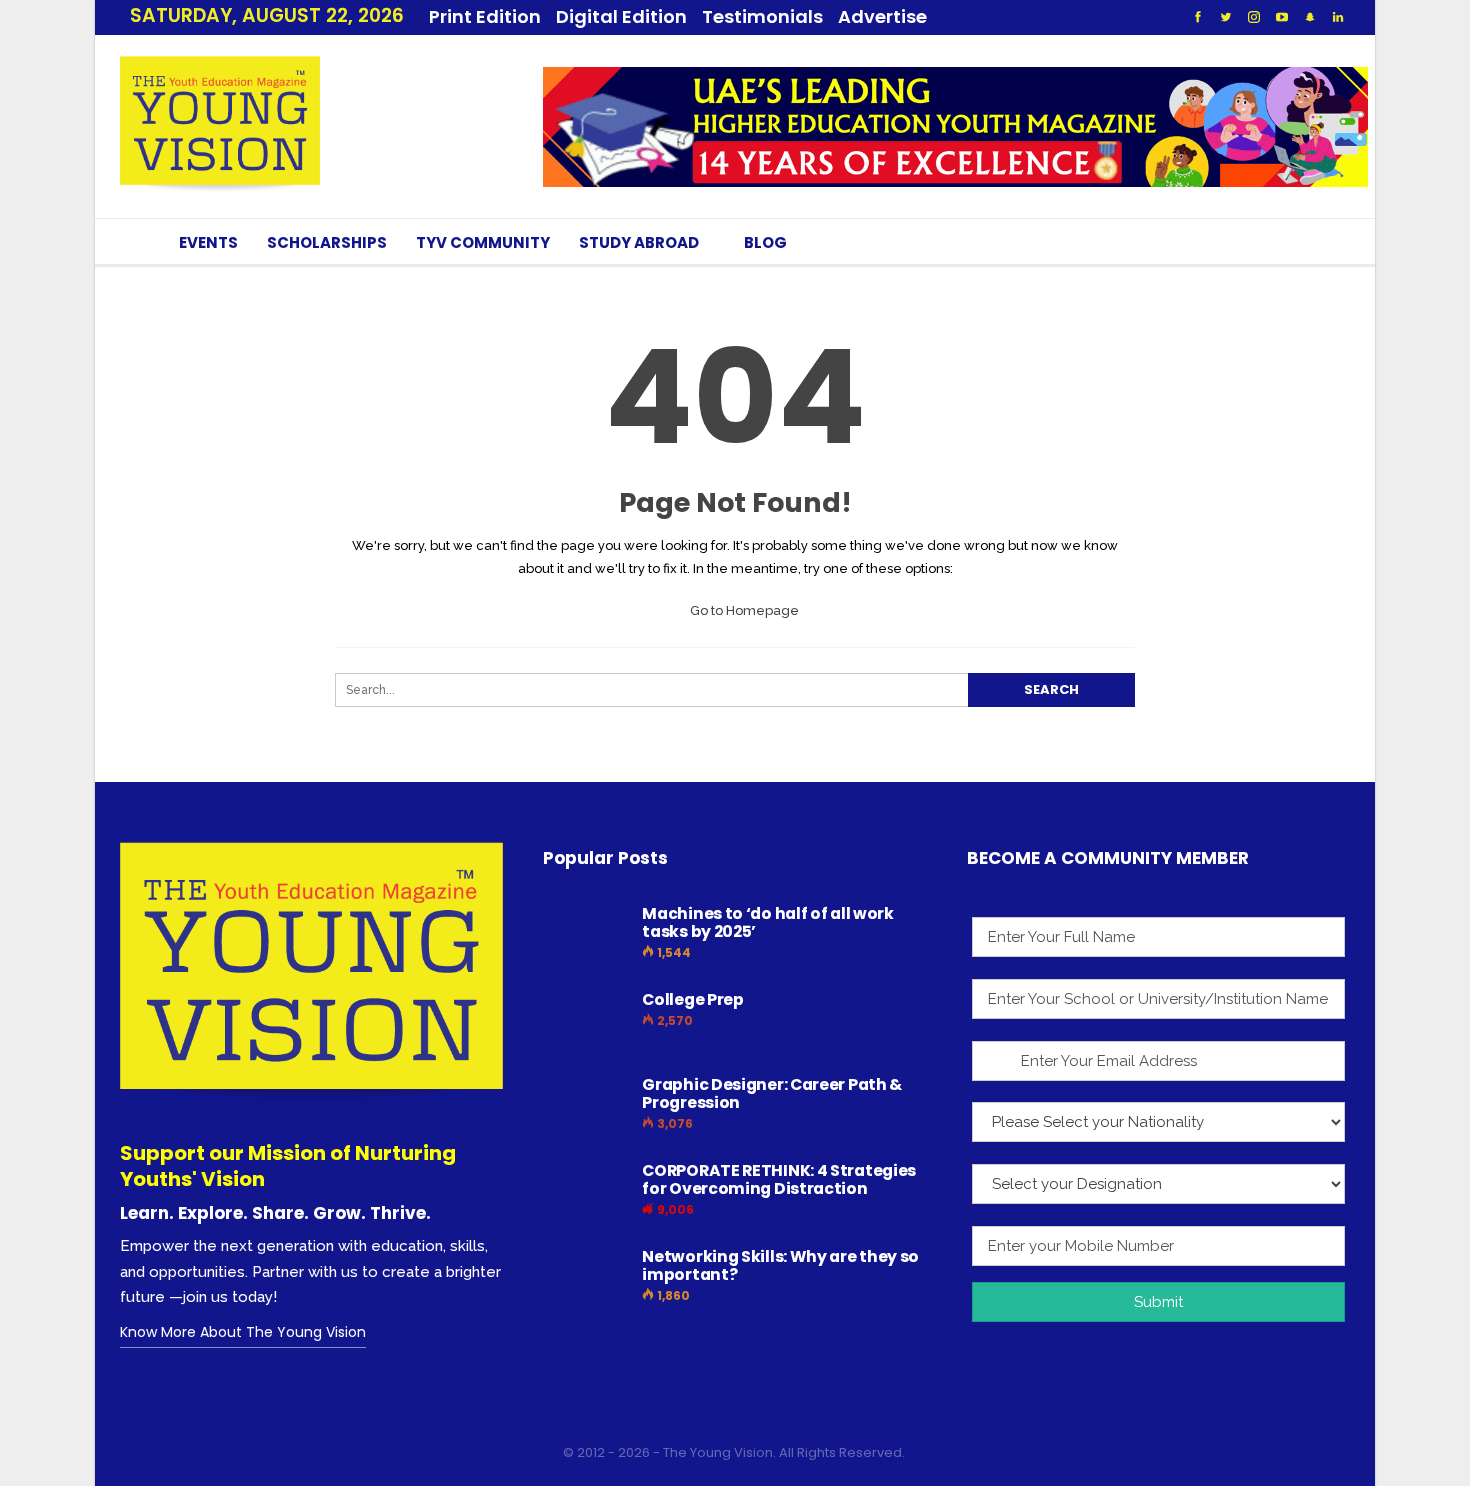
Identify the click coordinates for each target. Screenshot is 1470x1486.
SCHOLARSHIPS (327, 242)
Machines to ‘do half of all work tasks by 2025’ (767, 922)
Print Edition (485, 16)
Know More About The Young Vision (243, 1332)
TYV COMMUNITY (483, 242)
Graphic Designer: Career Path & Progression (772, 1093)
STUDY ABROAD (639, 242)
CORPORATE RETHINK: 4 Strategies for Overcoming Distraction (779, 1179)
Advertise (882, 16)
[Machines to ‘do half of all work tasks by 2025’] (586, 937)
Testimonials (762, 16)
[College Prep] (586, 1023)
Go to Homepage (743, 610)
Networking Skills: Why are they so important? (780, 1265)
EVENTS (208, 242)
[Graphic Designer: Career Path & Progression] (586, 1108)
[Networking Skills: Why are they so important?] (586, 1280)
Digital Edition (621, 16)
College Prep (692, 999)
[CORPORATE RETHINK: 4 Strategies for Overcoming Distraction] (586, 1194)
